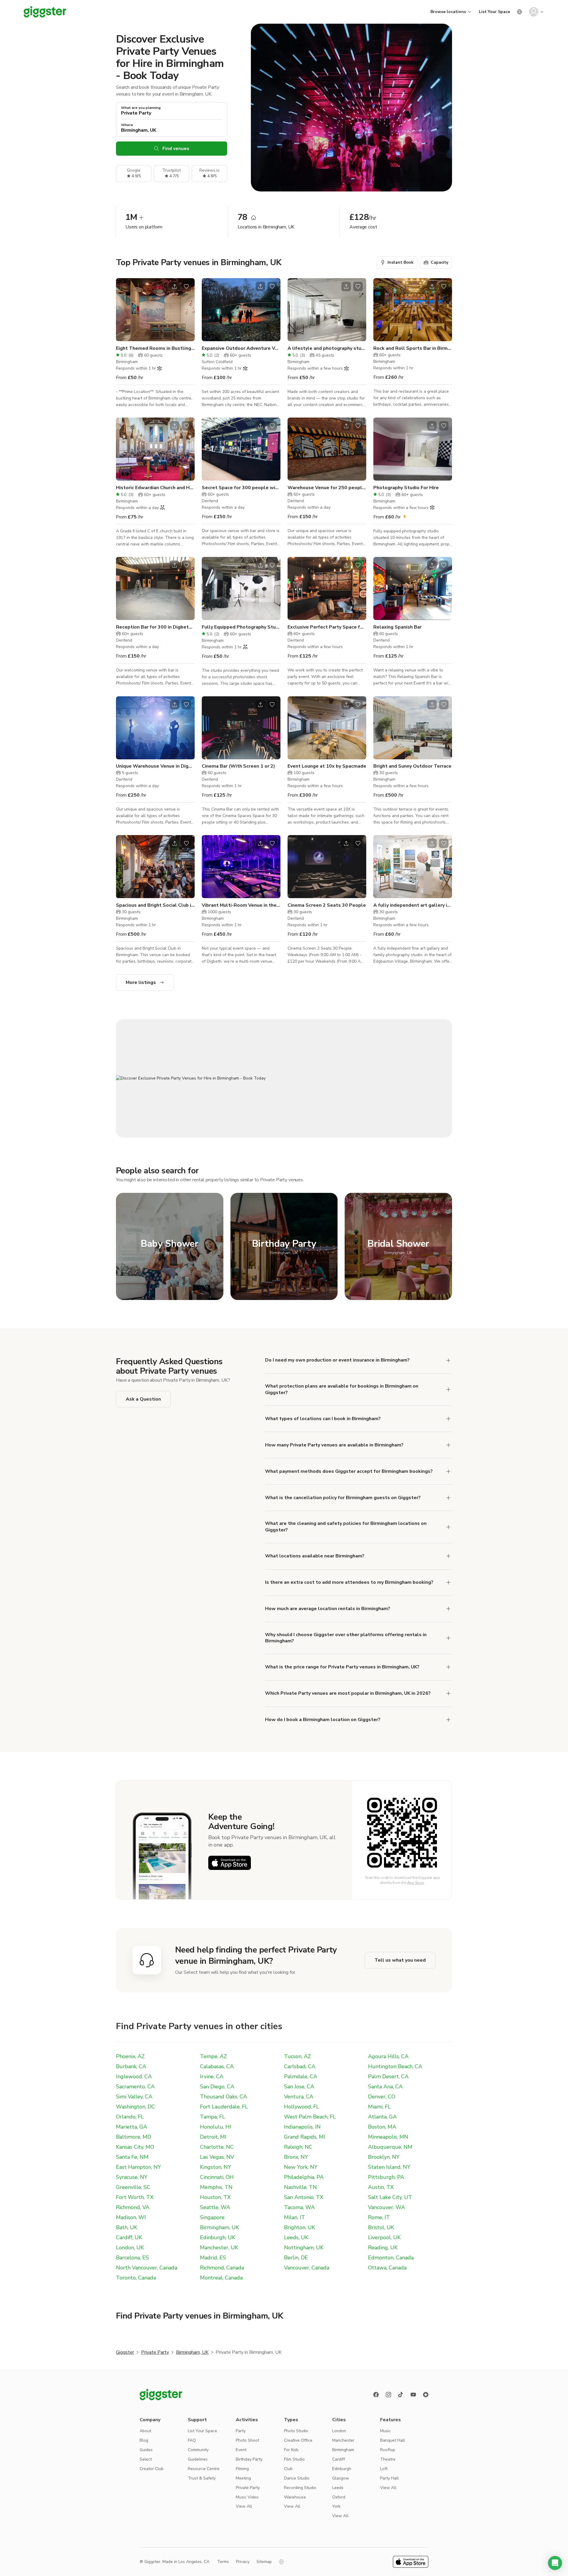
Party (241, 2431)
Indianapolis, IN (302, 2127)
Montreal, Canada (221, 2278)
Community (198, 2450)
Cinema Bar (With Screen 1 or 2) (238, 766)
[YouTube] (413, 2395)
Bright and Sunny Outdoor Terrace (412, 766)
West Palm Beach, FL (310, 2117)
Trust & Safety (202, 2478)
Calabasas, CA (217, 2066)
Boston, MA (382, 2127)
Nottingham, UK (304, 2248)
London (339, 2431)
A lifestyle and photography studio (327, 348)
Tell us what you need (400, 1960)
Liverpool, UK (384, 2237)
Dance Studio (297, 2478)
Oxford (339, 2497)
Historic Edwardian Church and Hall (155, 488)
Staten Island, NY (389, 2167)
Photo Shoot (247, 2440)
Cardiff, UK (129, 2237)
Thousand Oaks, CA (224, 2097)
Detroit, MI (213, 2137)
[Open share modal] (175, 286)
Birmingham (343, 2450)
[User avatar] (534, 12)
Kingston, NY (216, 2167)
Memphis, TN (216, 2187)
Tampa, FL (213, 2117)
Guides (146, 2450)
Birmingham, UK (220, 2227)
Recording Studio (300, 2488)
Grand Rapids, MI (305, 2137)
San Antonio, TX (304, 2197)
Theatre (388, 2459)
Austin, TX (381, 2187)
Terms (223, 2562)
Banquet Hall (393, 2440)
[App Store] (230, 1863)
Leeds (338, 2488)
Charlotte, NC (217, 2147)
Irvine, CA (212, 2076)
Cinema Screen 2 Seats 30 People (327, 905)
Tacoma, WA (299, 2207)
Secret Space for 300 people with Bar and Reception (241, 488)
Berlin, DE (296, 2258)
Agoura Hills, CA (388, 2056)
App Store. (416, 1883)
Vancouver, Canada (307, 2268)
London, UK (130, 2248)
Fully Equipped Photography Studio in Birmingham (241, 627)
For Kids (291, 2450)
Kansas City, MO (135, 2147)
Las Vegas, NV (217, 2157)
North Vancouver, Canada (147, 2268)
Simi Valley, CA (134, 2097)
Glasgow (341, 2478)
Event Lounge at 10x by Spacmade (327, 766)
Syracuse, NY (132, 2177)
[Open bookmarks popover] (186, 286)
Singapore (212, 2217)
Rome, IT (379, 2217)
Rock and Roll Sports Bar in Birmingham (413, 348)
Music (385, 2431)
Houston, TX (215, 2197)
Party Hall (389, 2478)
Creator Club (152, 2469)
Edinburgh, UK (218, 2237)
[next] (186, 310)
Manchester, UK (219, 2248)
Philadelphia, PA (304, 2177)
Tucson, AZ (297, 2056)
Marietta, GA (131, 2127)
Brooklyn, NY (384, 2157)
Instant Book (401, 262)
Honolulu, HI (216, 2127)
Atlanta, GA (382, 2117)
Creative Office (298, 2440)
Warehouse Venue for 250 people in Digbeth (327, 488)
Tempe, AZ (213, 2056)
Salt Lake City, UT (390, 2197)
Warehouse (295, 2497)
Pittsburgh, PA (386, 2177)
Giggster (125, 2352)
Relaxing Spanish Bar (397, 627)
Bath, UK (127, 2227)
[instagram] (388, 2395)
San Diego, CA (217, 2087)
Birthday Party (249, 2459)
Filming (242, 2469)
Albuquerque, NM (390, 2147)
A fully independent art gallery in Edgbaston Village (413, 905)
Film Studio (294, 2459)
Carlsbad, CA (300, 2066)
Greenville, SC (133, 2187)
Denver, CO (382, 2097)
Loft (384, 2469)
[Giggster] (45, 12)
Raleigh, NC (298, 2147)
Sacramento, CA (135, 2087)
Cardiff (339, 2459)
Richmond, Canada (222, 2268)
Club (288, 2469)
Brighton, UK (300, 2227)
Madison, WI (131, 2217)
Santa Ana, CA (385, 2087)
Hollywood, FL (302, 2107)
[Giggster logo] (161, 2395)
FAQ (192, 2440)
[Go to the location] (155, 310)
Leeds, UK (296, 2237)
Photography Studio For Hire (406, 488)
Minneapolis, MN (388, 2137)
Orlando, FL (130, 2117)
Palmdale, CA (301, 2076)
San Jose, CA (299, 2087)
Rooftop (388, 2450)
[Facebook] (376, 2395)
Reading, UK (383, 2248)
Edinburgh (342, 2469)
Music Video (247, 2497)
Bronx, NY (296, 2157)
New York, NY (301, 2167)
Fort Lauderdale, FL (224, 2107)
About (145, 2431)
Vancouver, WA (387, 2207)
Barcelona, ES (132, 2258)
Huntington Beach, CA (395, 2066)
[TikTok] (401, 2395)
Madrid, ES (213, 2258)
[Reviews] (426, 2395)
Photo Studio (296, 2431)
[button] (555, 2563)
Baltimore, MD (134, 2137)
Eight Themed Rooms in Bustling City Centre (155, 348)
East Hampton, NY (138, 2167)
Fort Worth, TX (135, 2197)
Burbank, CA (131, 2066)
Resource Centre (204, 2469)
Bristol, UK (381, 2227)
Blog (144, 2440)
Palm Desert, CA (388, 2076)
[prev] (124, 310)
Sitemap (264, 2562)
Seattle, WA (215, 2207)
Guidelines (198, 2459)
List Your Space (494, 12)
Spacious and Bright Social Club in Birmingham (155, 905)
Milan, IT (295, 2217)
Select (146, 2459)
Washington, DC (135, 2107)
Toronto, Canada (136, 2278)
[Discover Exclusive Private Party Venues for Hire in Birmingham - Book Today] (284, 1078)
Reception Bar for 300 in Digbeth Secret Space (155, 627)
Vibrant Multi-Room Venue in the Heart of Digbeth (241, 905)
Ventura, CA (299, 2097)
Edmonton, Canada (391, 2258)
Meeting (243, 2478)
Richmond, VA (133, 2207)
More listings (141, 982)
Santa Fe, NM (132, 2157)
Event (241, 2450)
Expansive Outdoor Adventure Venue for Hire (241, 348)
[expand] (448, 1360)
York (336, 2506)
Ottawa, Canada (387, 2268)
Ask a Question (143, 1399)
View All (244, 2506)
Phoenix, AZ (130, 2056)
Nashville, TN (300, 2187)
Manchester (343, 2440)
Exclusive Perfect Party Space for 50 (327, 627)
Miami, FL (379, 2107)
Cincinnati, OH (217, 2177)
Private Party (155, 2352)
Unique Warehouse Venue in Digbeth (155, 766)
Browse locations (448, 12)
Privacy (243, 2562)
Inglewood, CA (134, 2076)
